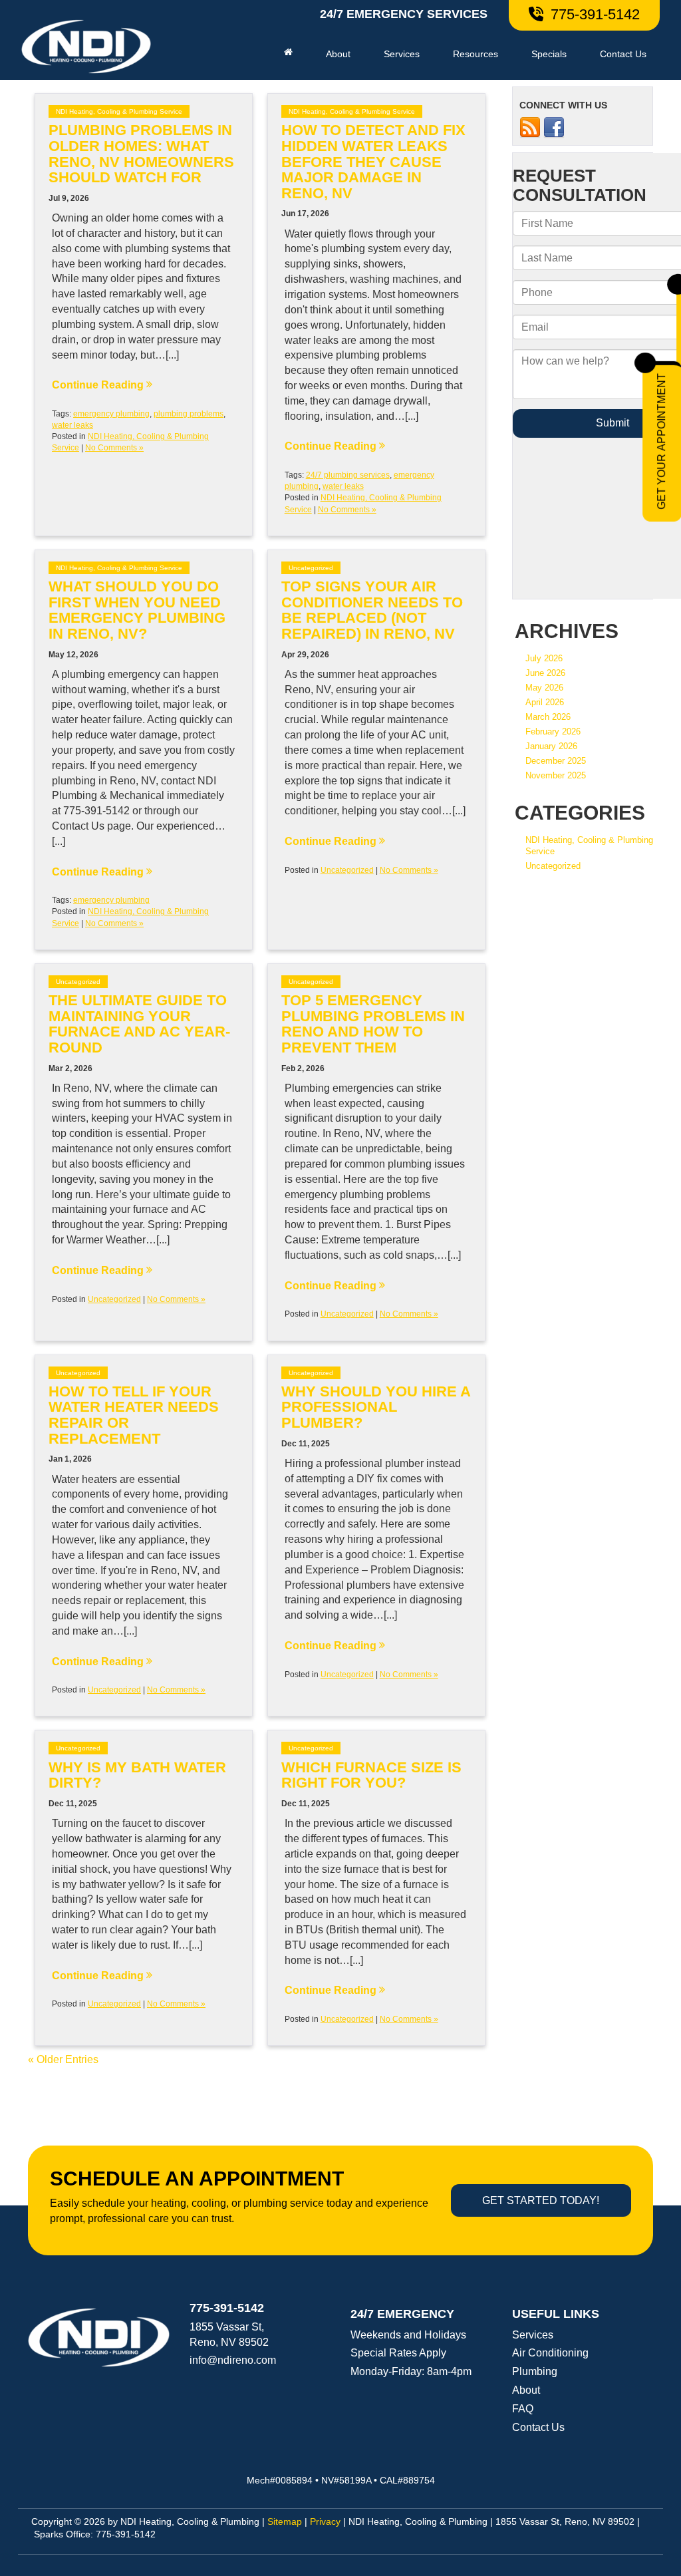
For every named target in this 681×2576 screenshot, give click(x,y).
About (526, 2390)
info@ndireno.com (233, 2360)
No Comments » (114, 448)
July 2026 (544, 658)
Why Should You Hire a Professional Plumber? (376, 1407)
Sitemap (285, 2522)
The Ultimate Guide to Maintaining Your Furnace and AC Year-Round (139, 1024)
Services (533, 2335)
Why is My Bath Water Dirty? (137, 1776)
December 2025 (556, 761)
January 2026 (551, 746)
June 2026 (545, 673)
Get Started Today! (541, 2200)
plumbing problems (189, 414)
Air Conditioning (550, 2353)
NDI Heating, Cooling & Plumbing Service (119, 111)
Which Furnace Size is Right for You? (371, 1776)
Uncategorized (311, 568)
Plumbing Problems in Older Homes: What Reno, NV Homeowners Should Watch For (141, 154)
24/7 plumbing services (348, 475)
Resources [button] (476, 54)
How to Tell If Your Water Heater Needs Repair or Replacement (134, 1415)
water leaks (72, 425)
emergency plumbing (111, 414)
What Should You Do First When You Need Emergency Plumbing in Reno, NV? (137, 610)
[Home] (288, 52)
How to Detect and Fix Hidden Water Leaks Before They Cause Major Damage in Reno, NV (373, 162)
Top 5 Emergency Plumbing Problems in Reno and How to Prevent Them (373, 1024)
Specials (549, 54)
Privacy (325, 2522)
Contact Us (623, 54)
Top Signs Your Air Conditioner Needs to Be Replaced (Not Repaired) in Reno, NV (372, 610)
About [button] (338, 54)
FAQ (523, 2409)
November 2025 (556, 775)
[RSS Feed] (530, 127)
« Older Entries (63, 2059)
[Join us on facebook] (554, 127)
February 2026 (553, 731)
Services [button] (402, 54)
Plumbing (535, 2371)
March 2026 (548, 717)
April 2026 (545, 702)
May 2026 (544, 688)
